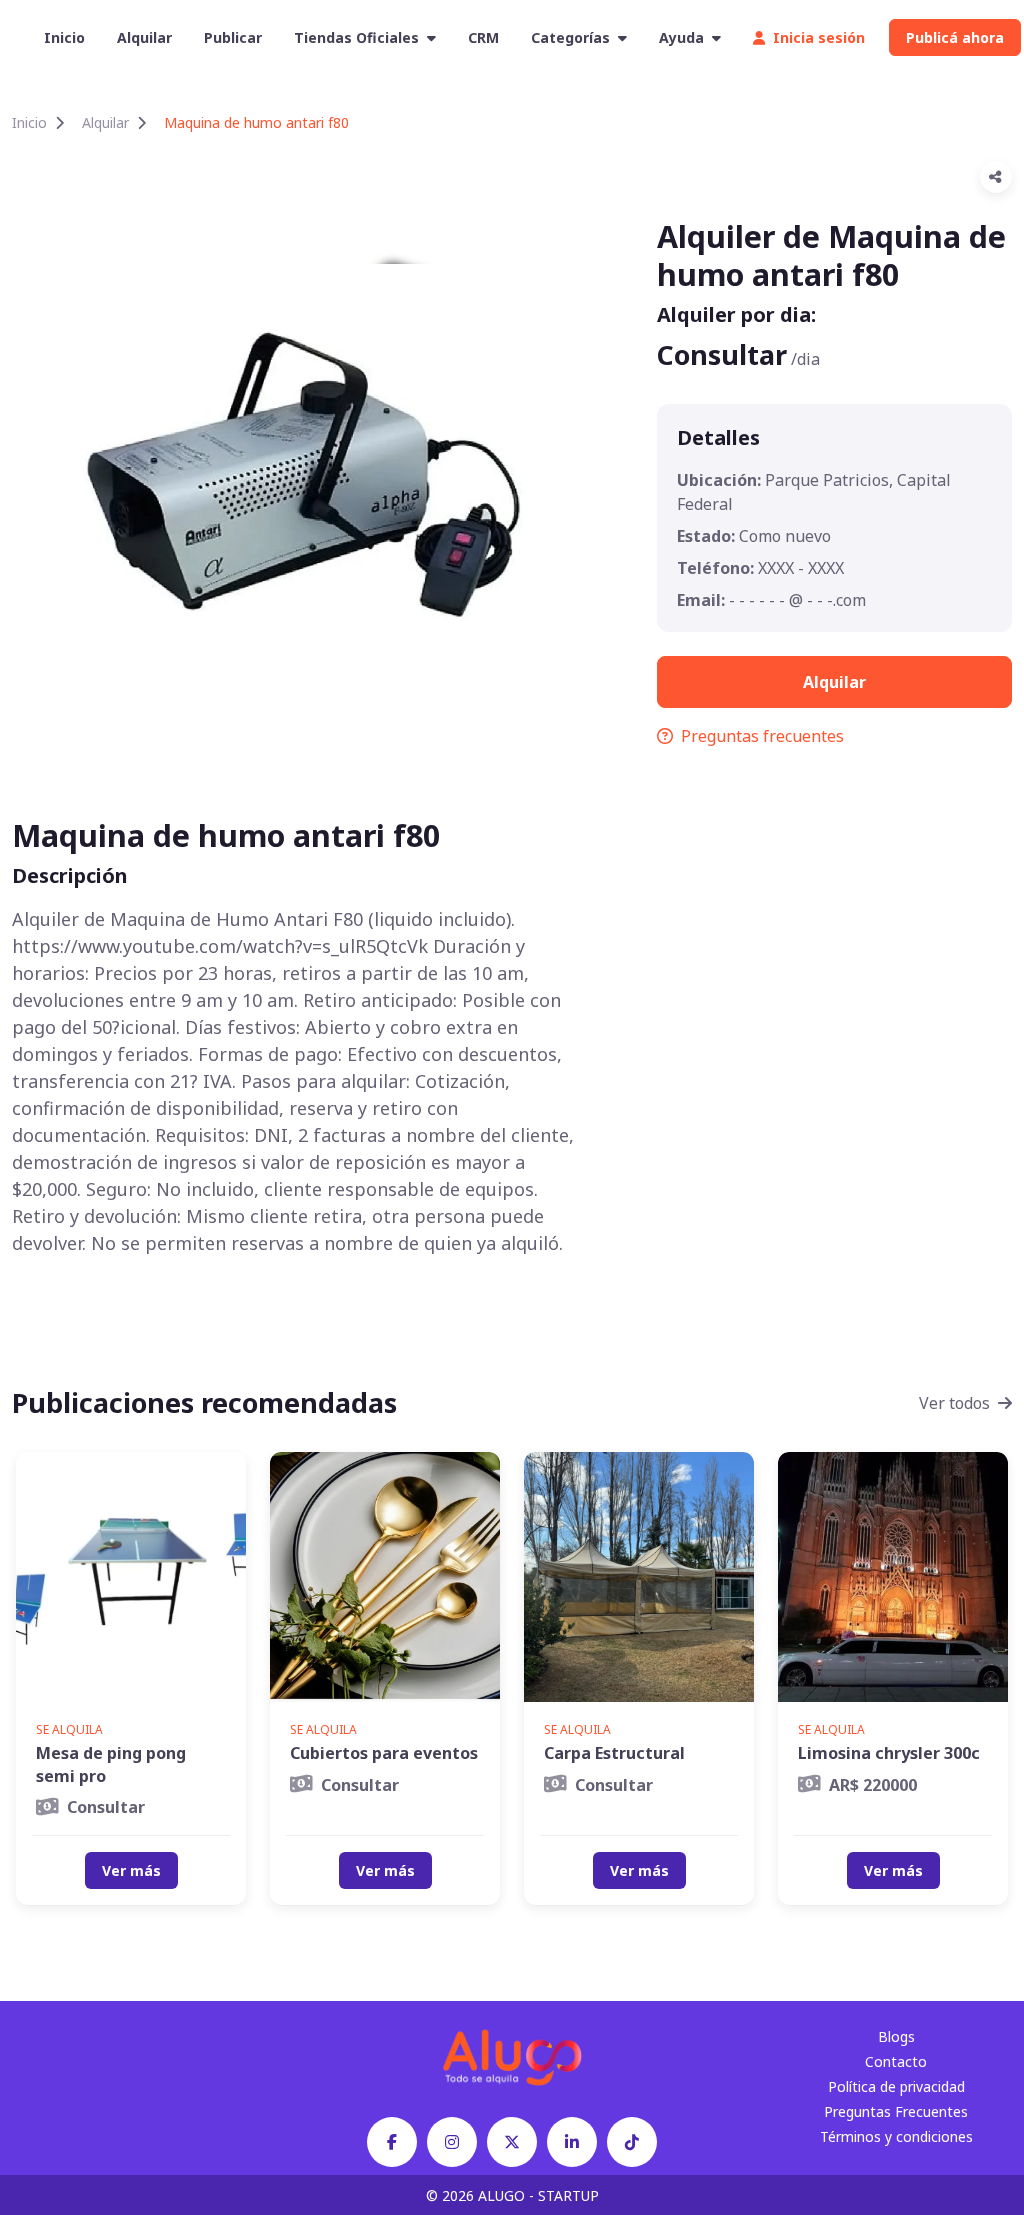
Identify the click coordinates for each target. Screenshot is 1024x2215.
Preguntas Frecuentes (896, 2111)
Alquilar (144, 37)
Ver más (131, 1870)
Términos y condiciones (896, 2136)
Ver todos (954, 1403)
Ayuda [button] (681, 37)
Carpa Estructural (614, 1753)
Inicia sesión (819, 37)
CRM (483, 37)
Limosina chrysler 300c (889, 1753)
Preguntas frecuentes (762, 736)
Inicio (64, 37)
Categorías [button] (570, 37)
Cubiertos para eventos (384, 1753)
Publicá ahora (955, 37)
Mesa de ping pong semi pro (111, 1764)
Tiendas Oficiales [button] (356, 37)
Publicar (233, 37)
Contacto (896, 2061)
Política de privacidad (896, 2086)
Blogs (896, 2036)
